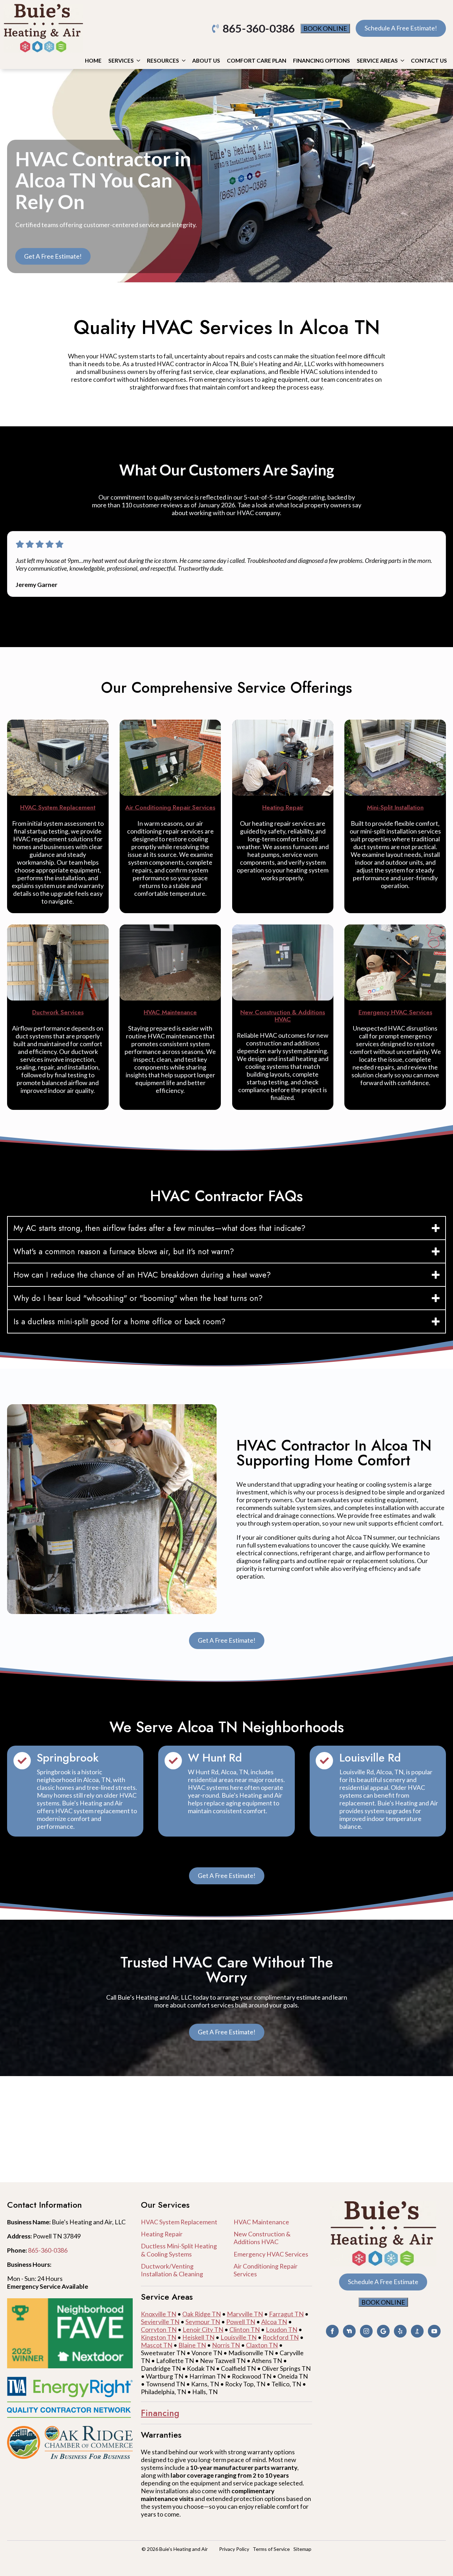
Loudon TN (282, 2329)
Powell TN (241, 2322)
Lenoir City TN (203, 2329)
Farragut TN (286, 2314)
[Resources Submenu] (184, 61)
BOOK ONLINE (325, 28)
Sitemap (302, 2549)
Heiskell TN (198, 2337)
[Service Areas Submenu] (402, 61)
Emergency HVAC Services (271, 2254)
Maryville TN (245, 2314)
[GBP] (383, 2331)
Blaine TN (192, 2345)
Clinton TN (245, 2329)
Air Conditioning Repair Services (266, 2270)
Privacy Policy (234, 2549)
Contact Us (429, 60)
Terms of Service (271, 2549)
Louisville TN (239, 2337)
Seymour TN (203, 2322)
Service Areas (377, 60)
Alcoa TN (274, 2322)
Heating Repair (162, 2234)
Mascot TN (157, 2345)
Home (93, 60)
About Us (206, 60)
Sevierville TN (160, 2322)
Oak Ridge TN (202, 2314)
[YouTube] (434, 2331)
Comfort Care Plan (257, 60)
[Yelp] (400, 2331)
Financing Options (322, 60)
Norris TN (226, 2345)
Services (121, 60)
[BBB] (417, 2331)
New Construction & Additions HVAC (262, 2238)
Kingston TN (159, 2337)
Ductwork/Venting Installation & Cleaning (172, 2270)
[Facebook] (332, 2331)
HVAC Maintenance (261, 2222)
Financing (160, 2413)
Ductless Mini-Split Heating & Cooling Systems (179, 2250)
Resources (163, 60)
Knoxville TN (159, 2314)
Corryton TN (159, 2329)
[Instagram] (366, 2331)
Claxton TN (262, 2345)
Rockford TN (281, 2337)
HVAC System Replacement (179, 2222)
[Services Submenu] (138, 61)
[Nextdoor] (349, 2331)
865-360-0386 (48, 2250)
